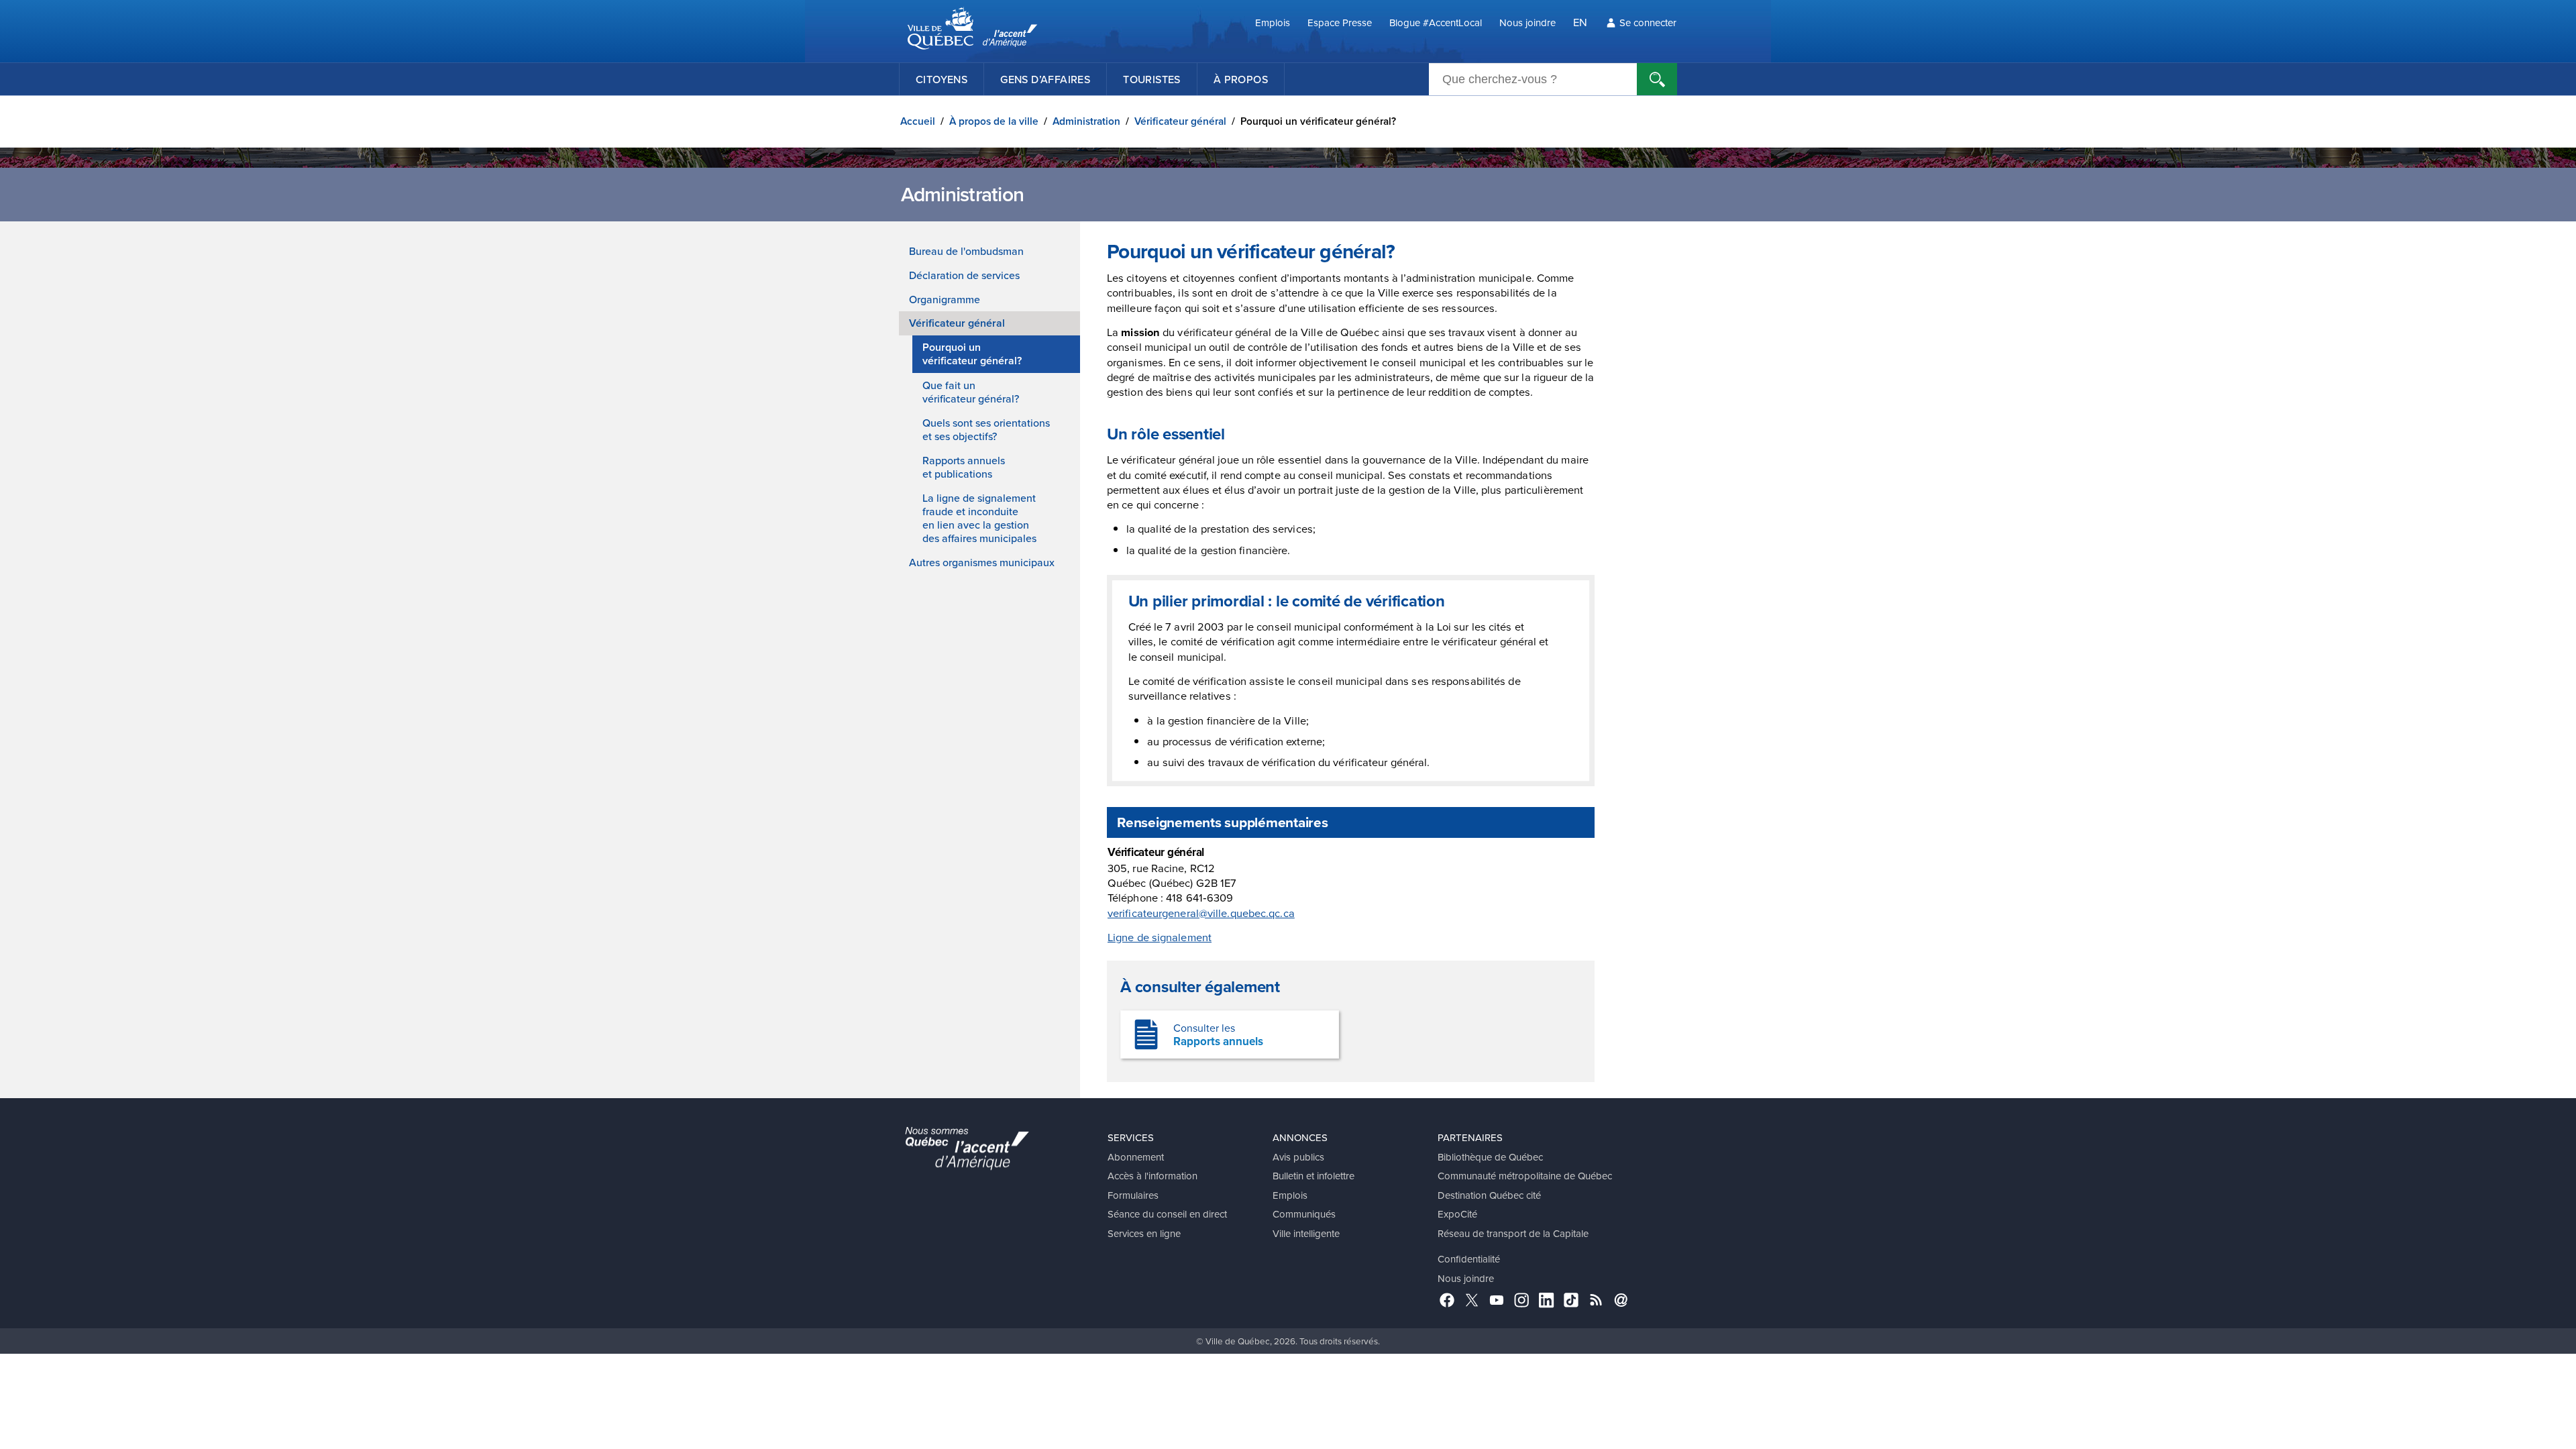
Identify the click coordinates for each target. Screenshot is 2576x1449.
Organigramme (945, 299)
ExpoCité (1457, 1214)
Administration (1086, 121)
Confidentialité (1469, 1259)
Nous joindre (1527, 22)
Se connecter (1648, 22)
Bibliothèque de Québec (1490, 1157)
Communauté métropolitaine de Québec (1525, 1176)
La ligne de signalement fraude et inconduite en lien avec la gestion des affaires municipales (979, 518)
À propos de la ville (994, 121)
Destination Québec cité (1489, 1195)
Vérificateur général (1180, 121)
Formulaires (1133, 1195)
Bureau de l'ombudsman (966, 251)
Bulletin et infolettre (1313, 1176)
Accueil (918, 121)
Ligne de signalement (1160, 937)
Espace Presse (1340, 22)
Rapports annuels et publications (964, 467)
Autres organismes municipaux (982, 562)
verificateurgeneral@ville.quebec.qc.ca (1201, 913)
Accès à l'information (1152, 1176)
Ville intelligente (1306, 1233)
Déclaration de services (964, 275)
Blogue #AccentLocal (1436, 22)
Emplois (1273, 22)
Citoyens (942, 79)
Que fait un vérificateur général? (971, 392)
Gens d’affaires (1045, 79)
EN (1580, 22)
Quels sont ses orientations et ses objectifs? (986, 429)
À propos (1241, 79)
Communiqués (1304, 1214)
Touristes (1152, 79)
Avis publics (1298, 1157)
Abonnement (1136, 1157)
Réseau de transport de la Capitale (1513, 1233)
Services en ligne (1144, 1233)
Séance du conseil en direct (1167, 1214)
